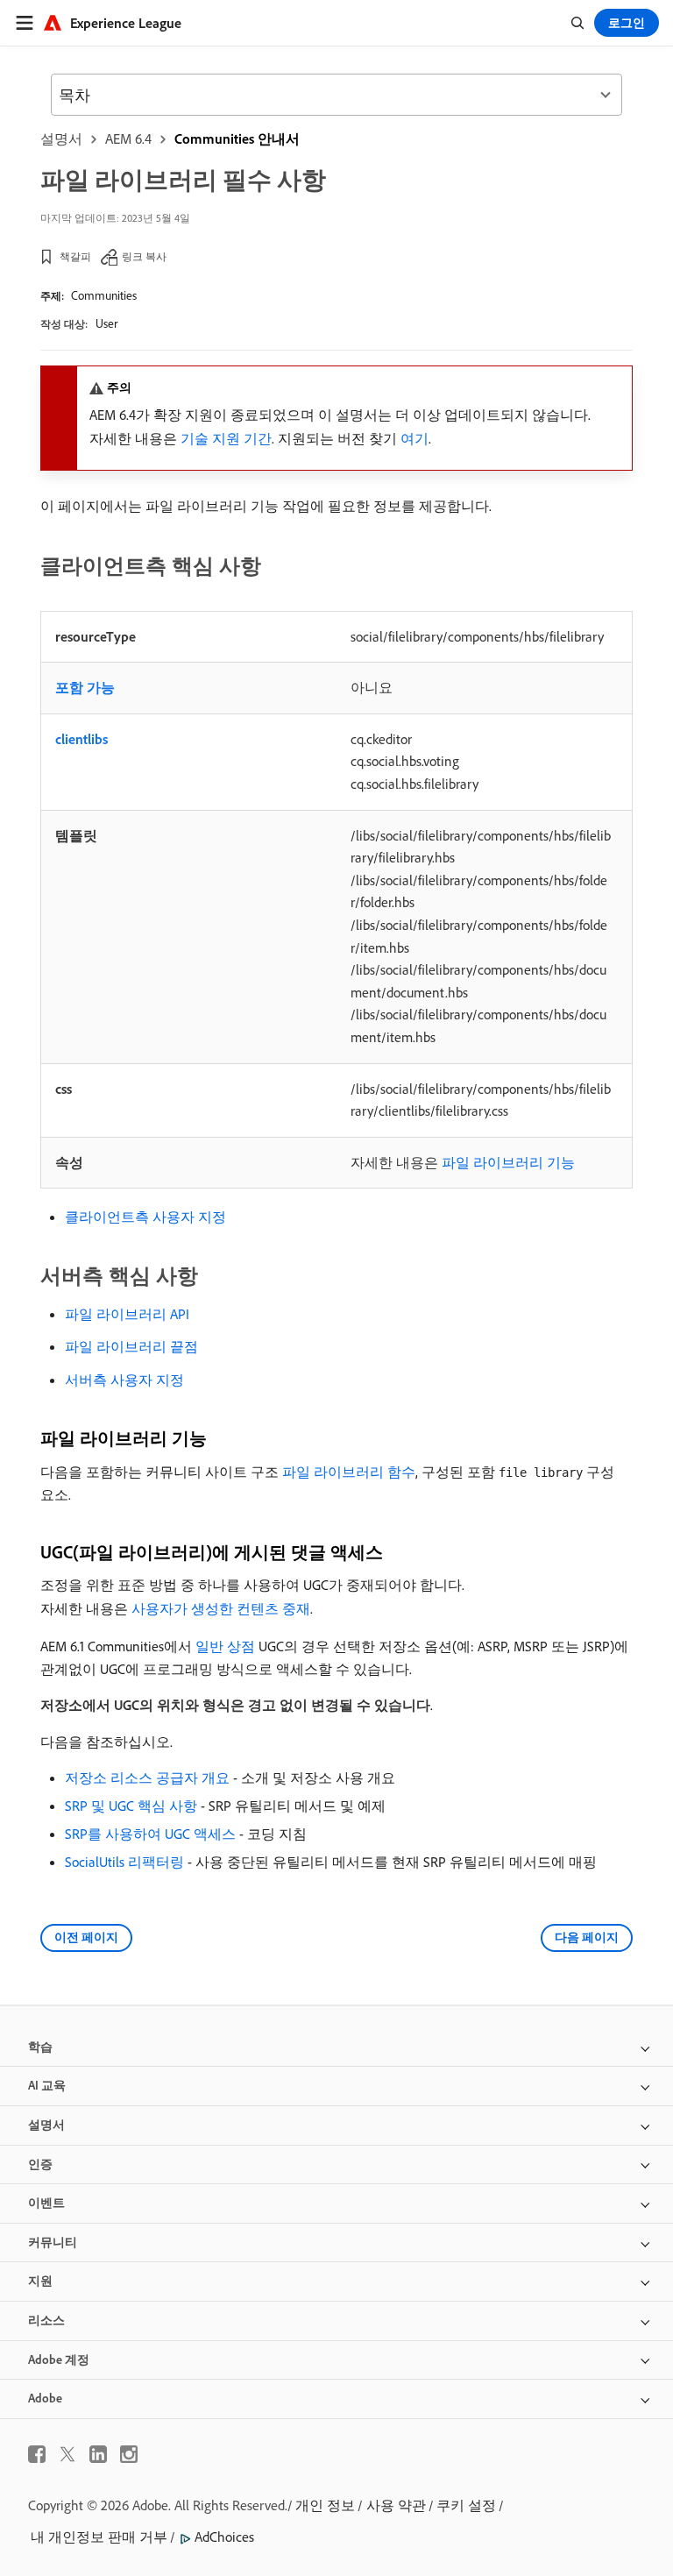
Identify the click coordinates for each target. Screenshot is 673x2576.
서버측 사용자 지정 (124, 1380)
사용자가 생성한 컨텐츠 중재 (221, 1608)
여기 (414, 438)
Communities (104, 295)
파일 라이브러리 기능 (508, 1162)
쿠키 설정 (466, 2505)
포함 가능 (85, 687)
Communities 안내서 (237, 138)
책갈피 (75, 256)
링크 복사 (144, 256)
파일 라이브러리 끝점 (131, 1346)
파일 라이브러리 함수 (349, 1472)
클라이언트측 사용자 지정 (145, 1217)
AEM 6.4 (128, 138)
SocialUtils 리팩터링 (124, 1862)
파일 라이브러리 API (127, 1314)
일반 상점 (225, 1646)
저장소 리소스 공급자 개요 (147, 1778)
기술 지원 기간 (226, 438)
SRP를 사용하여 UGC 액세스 (150, 1834)
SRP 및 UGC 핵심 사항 (131, 1806)
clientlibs (81, 739)
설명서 (61, 138)
